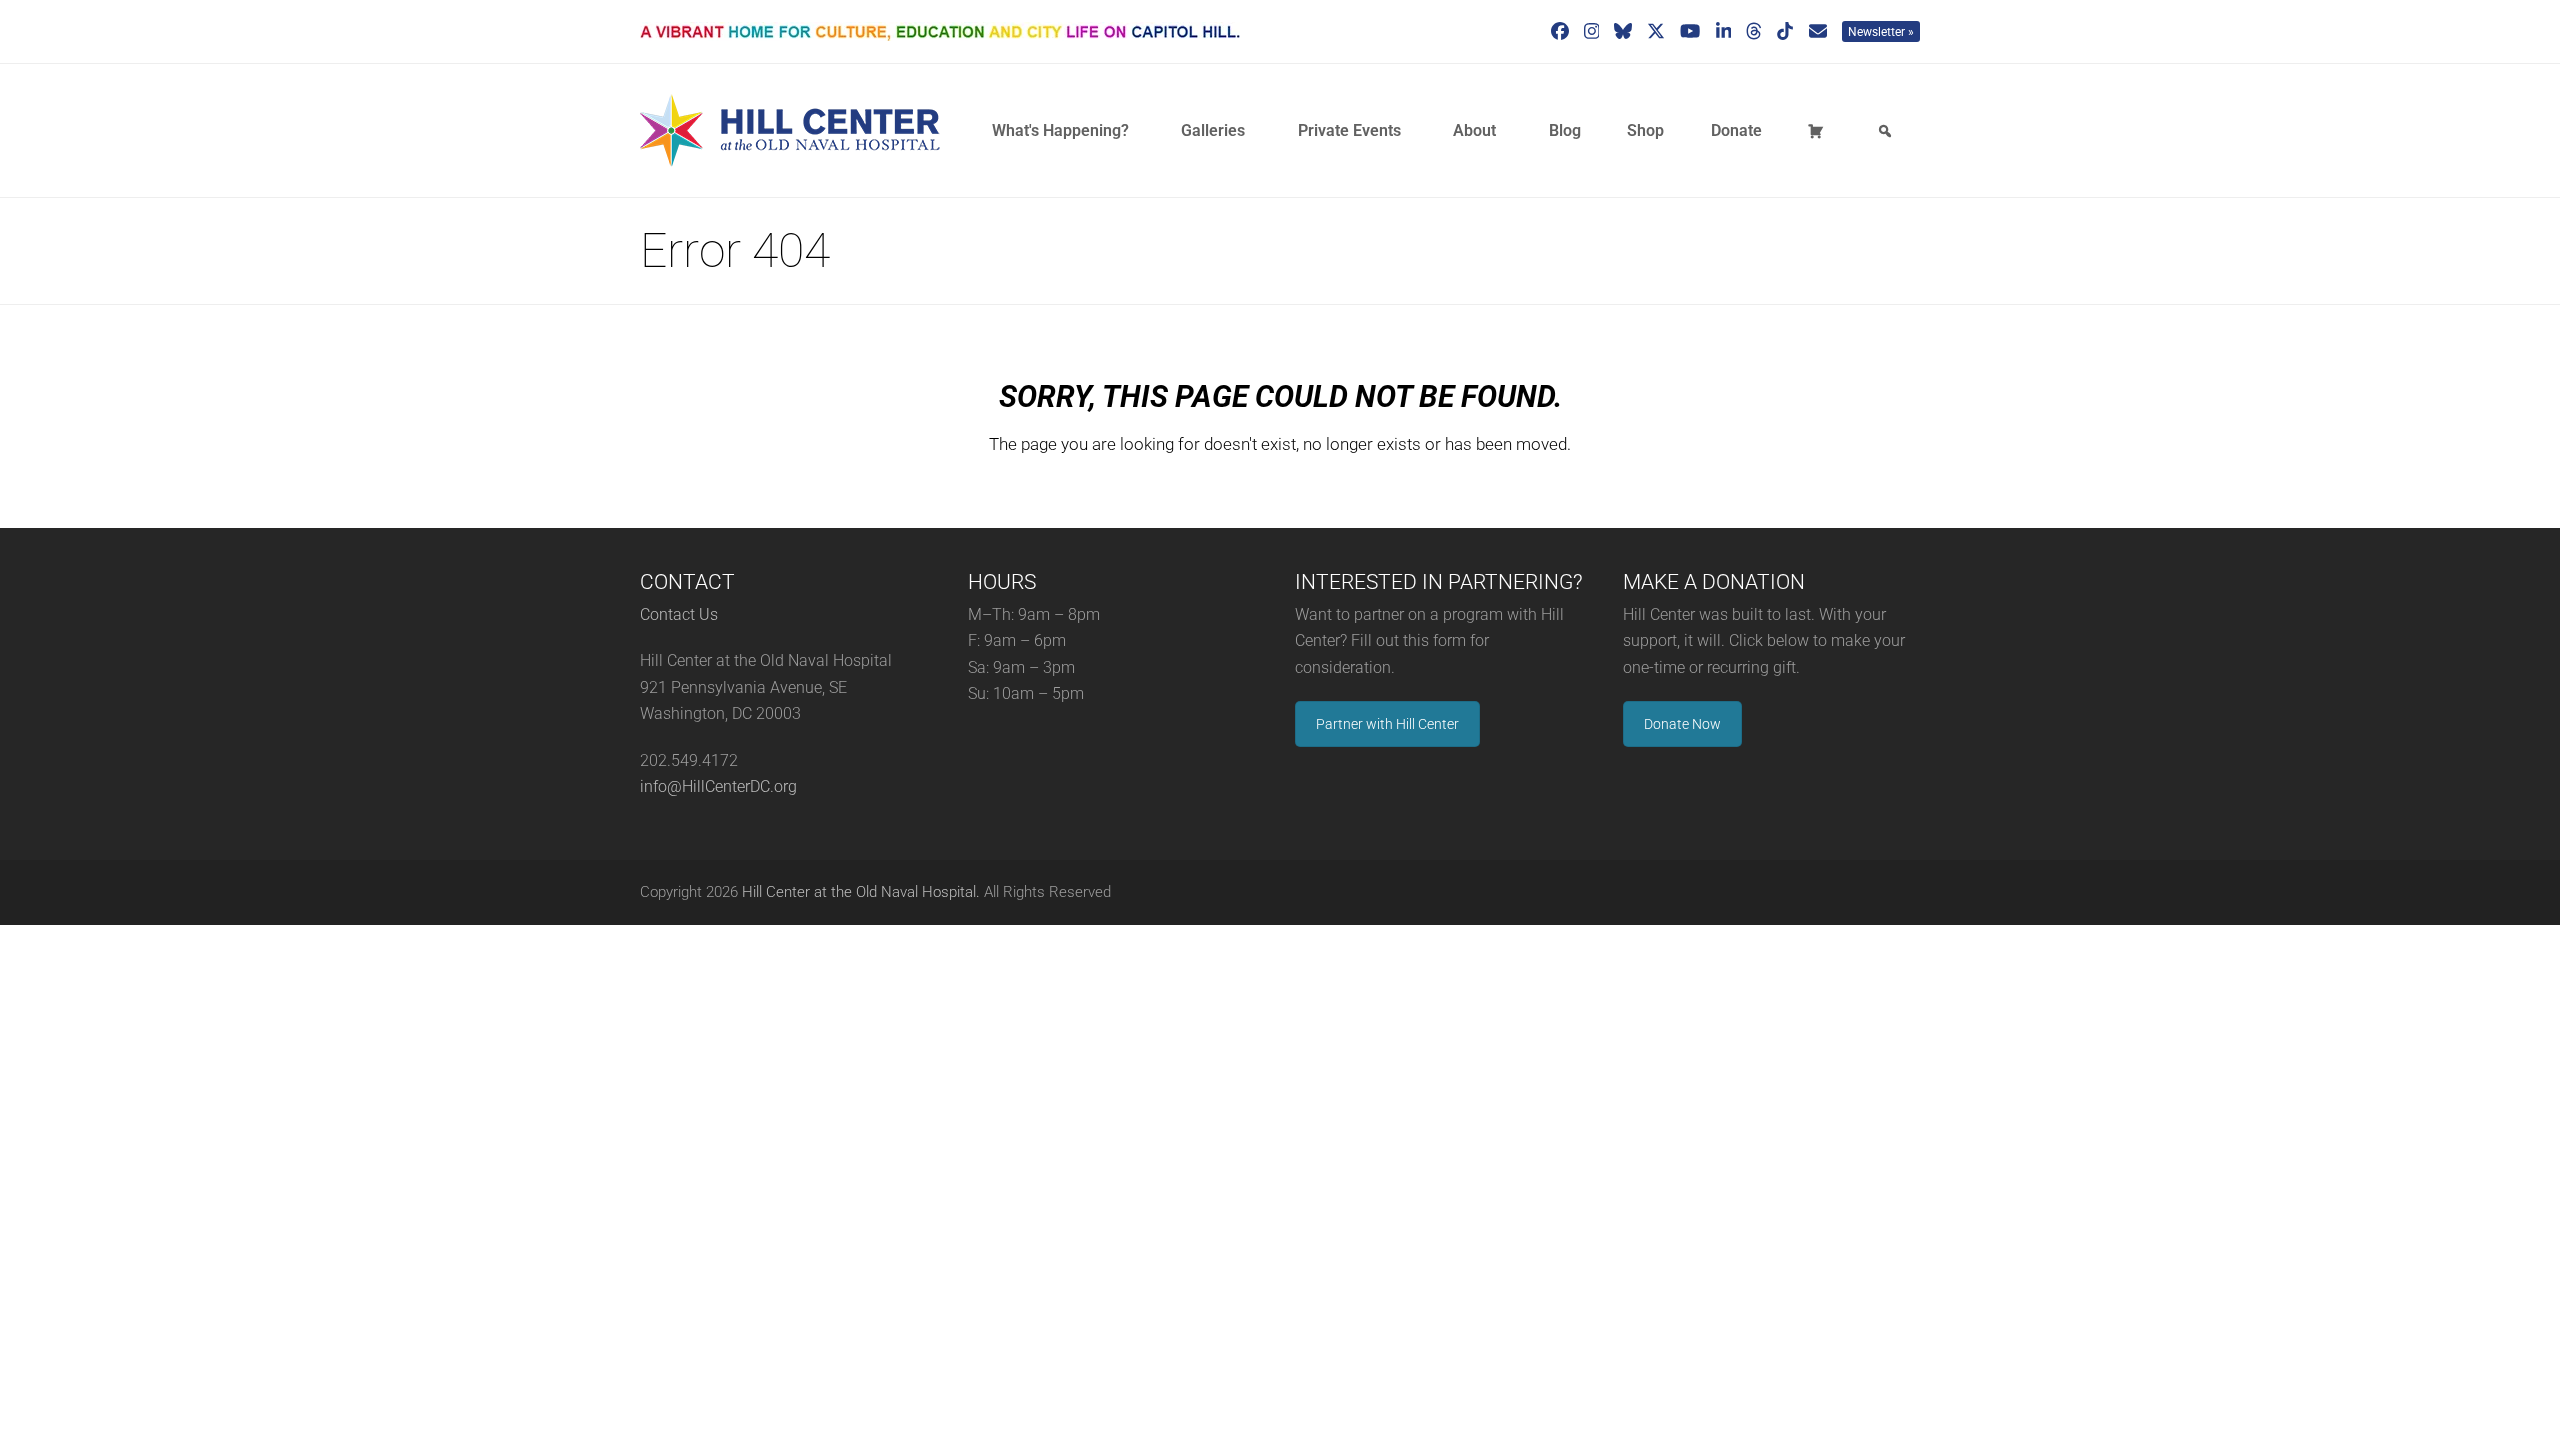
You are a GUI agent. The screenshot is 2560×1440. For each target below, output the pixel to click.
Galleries (1213, 130)
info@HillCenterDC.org (718, 786)
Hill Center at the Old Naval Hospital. (861, 892)
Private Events (1349, 130)
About (1474, 130)
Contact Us (679, 614)
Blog (1565, 130)
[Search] (1888, 131)
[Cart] (1819, 131)
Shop (1645, 130)
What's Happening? (1060, 130)
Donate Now (1682, 724)
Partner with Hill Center (1387, 724)
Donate (1736, 130)
